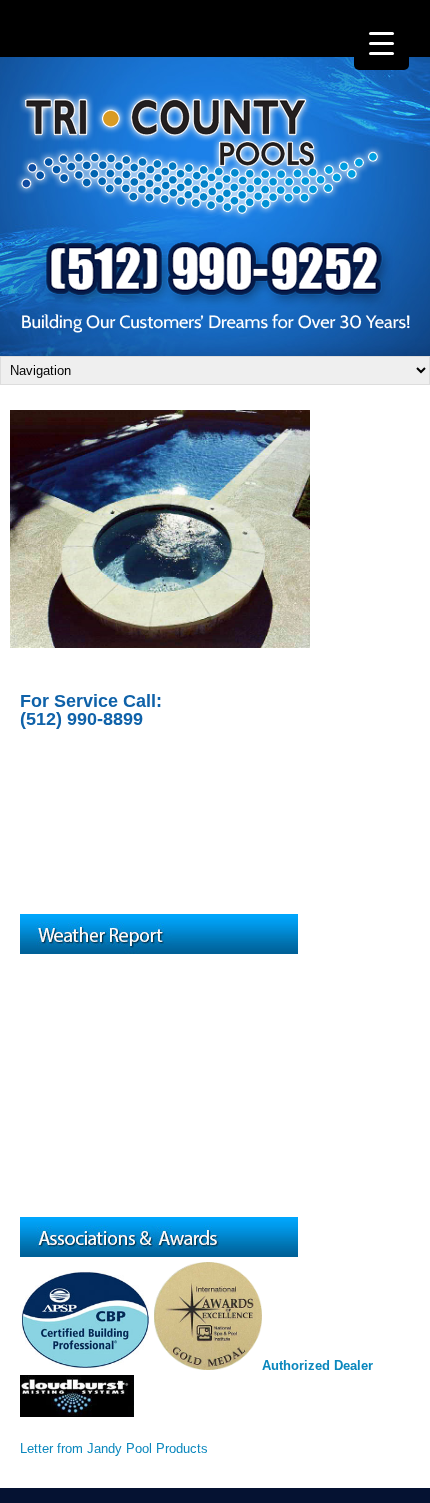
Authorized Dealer (317, 1365)
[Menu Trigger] (381, 42)
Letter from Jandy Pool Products (114, 1448)
